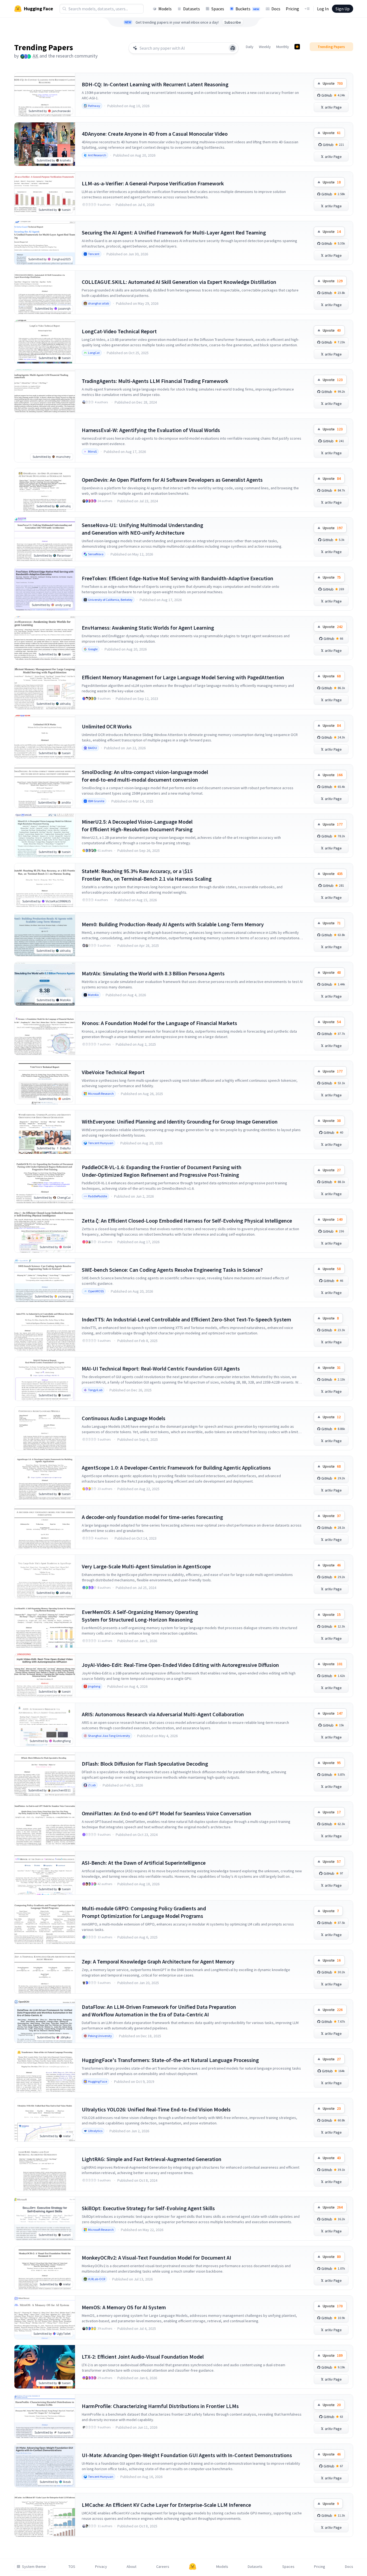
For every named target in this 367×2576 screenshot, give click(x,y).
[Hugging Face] (193, 2567)
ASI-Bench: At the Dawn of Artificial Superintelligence (144, 1863)
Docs (276, 9)
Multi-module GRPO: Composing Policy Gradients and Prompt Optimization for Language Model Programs (144, 1912)
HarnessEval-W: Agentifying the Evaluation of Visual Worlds (151, 430)
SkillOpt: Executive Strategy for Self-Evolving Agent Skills (148, 2208)
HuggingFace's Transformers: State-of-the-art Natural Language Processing (170, 2060)
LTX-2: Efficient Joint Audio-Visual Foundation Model (143, 2357)
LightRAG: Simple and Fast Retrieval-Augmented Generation (152, 2159)
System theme (34, 2567)
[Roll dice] (233, 48)
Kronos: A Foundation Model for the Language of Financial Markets (159, 1023)
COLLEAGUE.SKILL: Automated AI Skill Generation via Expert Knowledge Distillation (179, 282)
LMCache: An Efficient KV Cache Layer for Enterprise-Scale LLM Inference (166, 2505)
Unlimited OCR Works (107, 726)
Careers (163, 2567)
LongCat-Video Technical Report (119, 331)
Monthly (283, 47)
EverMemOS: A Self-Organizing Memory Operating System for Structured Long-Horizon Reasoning (140, 1616)
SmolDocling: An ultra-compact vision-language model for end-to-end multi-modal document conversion (145, 776)
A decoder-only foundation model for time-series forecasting (152, 1517)
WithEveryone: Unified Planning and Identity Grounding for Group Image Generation (180, 1122)
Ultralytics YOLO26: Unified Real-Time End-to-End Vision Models (156, 2109)
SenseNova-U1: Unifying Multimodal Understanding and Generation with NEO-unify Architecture (142, 529)
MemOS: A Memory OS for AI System (124, 2307)
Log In (323, 9)
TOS (72, 2567)
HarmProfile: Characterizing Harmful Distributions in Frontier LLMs (160, 2406)
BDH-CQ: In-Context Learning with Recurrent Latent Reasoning (155, 84)
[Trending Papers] (297, 47)
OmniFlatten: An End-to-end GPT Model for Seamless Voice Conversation (167, 1813)
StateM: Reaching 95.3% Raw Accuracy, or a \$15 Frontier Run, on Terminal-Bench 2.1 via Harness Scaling (147, 875)
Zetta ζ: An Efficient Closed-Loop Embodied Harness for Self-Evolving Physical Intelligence (187, 1221)
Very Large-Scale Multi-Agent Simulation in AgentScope (146, 1566)
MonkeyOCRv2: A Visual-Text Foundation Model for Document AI (156, 2258)
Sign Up (343, 9)
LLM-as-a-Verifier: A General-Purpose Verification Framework (153, 183)
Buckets (247, 9)
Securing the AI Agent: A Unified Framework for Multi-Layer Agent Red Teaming (174, 232)
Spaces (218, 9)
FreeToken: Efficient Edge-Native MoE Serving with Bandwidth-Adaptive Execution (178, 578)
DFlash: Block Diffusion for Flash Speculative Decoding (145, 1764)
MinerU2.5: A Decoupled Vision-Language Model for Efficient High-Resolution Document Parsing (137, 825)
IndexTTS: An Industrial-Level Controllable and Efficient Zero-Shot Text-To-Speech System (186, 1319)
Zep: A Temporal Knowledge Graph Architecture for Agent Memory (158, 1961)
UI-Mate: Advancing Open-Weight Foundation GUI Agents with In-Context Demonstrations (187, 2455)
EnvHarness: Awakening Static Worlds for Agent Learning (148, 628)
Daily (250, 47)
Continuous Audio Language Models (124, 1418)
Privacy (101, 2567)
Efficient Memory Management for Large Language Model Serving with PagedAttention (183, 677)
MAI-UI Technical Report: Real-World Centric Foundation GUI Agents (161, 1368)
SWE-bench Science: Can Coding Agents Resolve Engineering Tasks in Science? (172, 1270)
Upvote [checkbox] (333, 83)
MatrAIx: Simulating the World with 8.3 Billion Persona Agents (153, 973)
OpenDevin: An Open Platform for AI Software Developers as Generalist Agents (172, 480)
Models (165, 9)
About (131, 2567)
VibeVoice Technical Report (113, 1072)
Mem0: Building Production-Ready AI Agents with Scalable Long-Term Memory (173, 924)
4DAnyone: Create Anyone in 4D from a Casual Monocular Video (155, 134)
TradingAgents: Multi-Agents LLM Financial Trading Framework (155, 381)
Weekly (265, 47)
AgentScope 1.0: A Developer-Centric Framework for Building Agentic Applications (176, 1468)
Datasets (192, 9)
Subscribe (233, 22)
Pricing (292, 9)
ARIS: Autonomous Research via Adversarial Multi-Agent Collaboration (163, 1714)
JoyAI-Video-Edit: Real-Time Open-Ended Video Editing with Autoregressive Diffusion (180, 1665)
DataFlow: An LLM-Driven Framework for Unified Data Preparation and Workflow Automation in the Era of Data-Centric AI (159, 2011)
